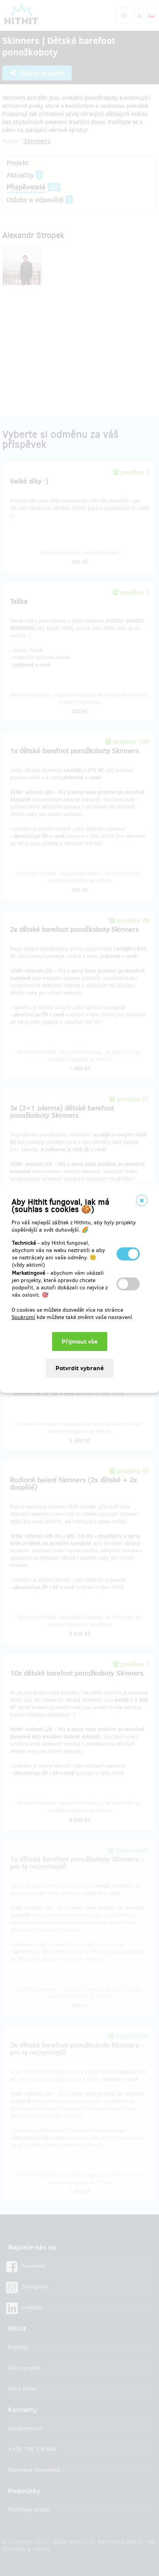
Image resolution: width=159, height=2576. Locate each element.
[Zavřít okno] (142, 1200)
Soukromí (23, 1317)
